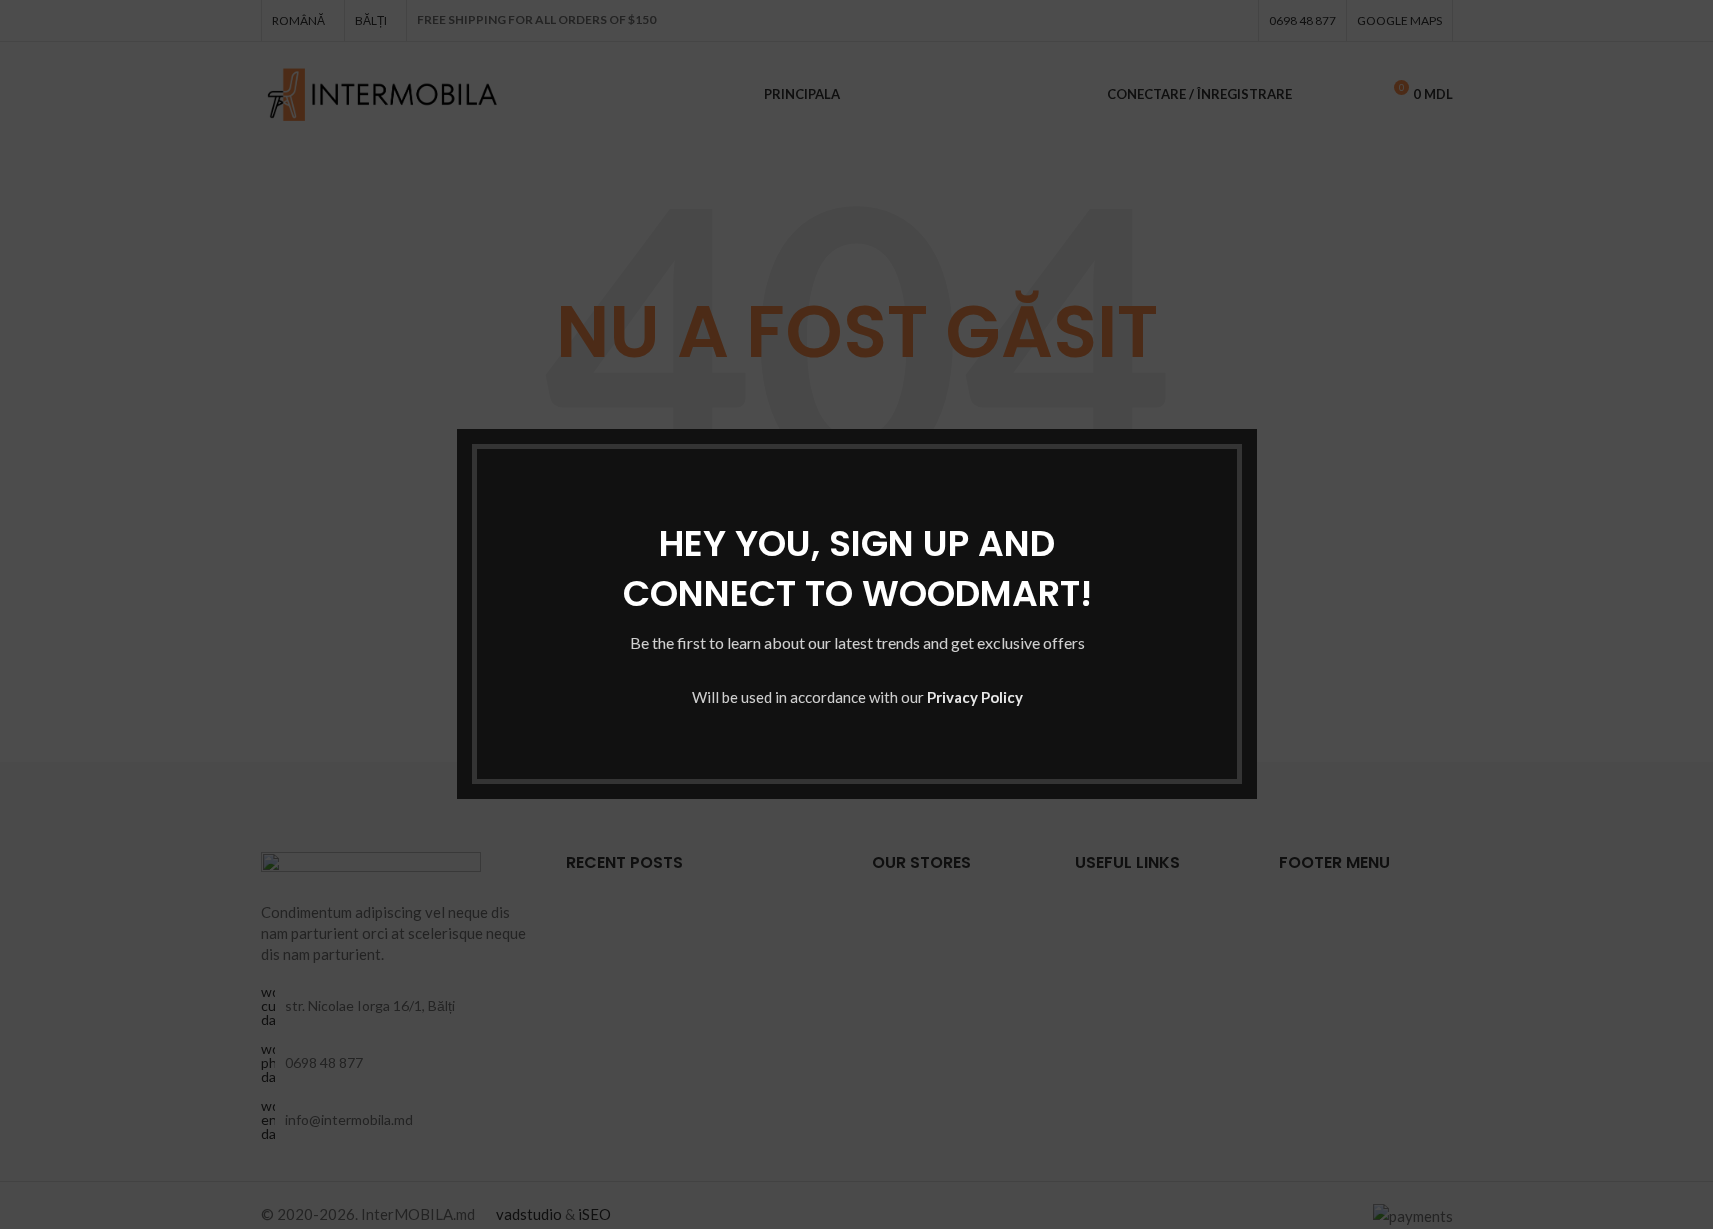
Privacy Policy (974, 698)
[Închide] (1247, 404)
